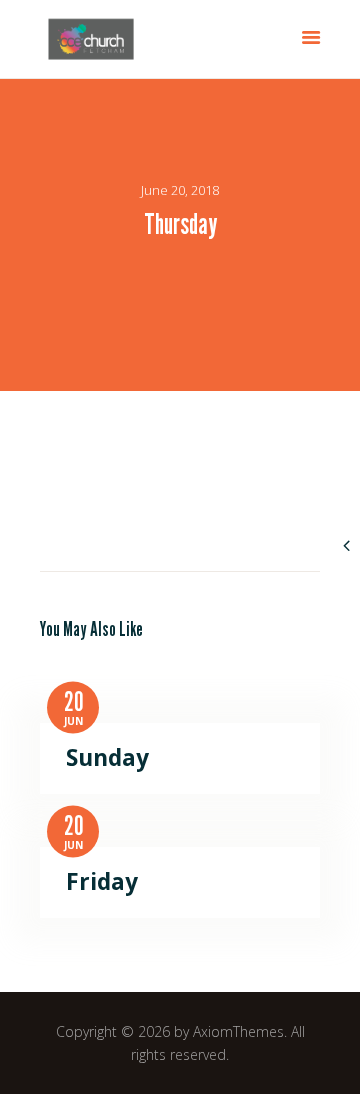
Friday (102, 882)
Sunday (107, 758)
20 (73, 702)
